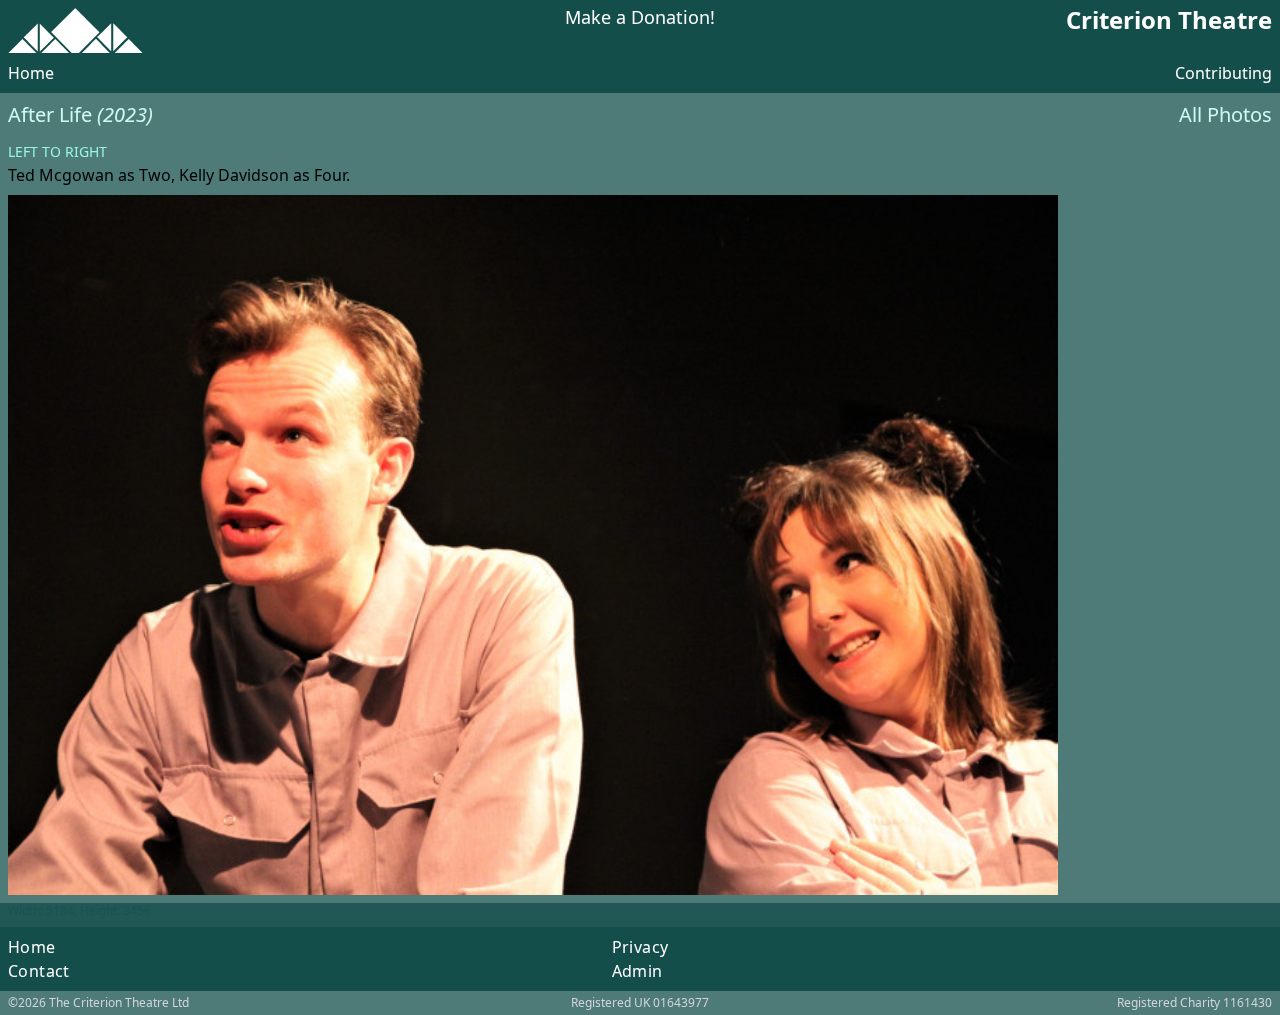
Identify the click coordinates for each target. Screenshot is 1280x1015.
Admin (637, 971)
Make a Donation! (640, 18)
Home (31, 73)
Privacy (640, 947)
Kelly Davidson (234, 175)
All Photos (1225, 114)
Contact (39, 971)
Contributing (1223, 73)
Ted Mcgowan (61, 175)
